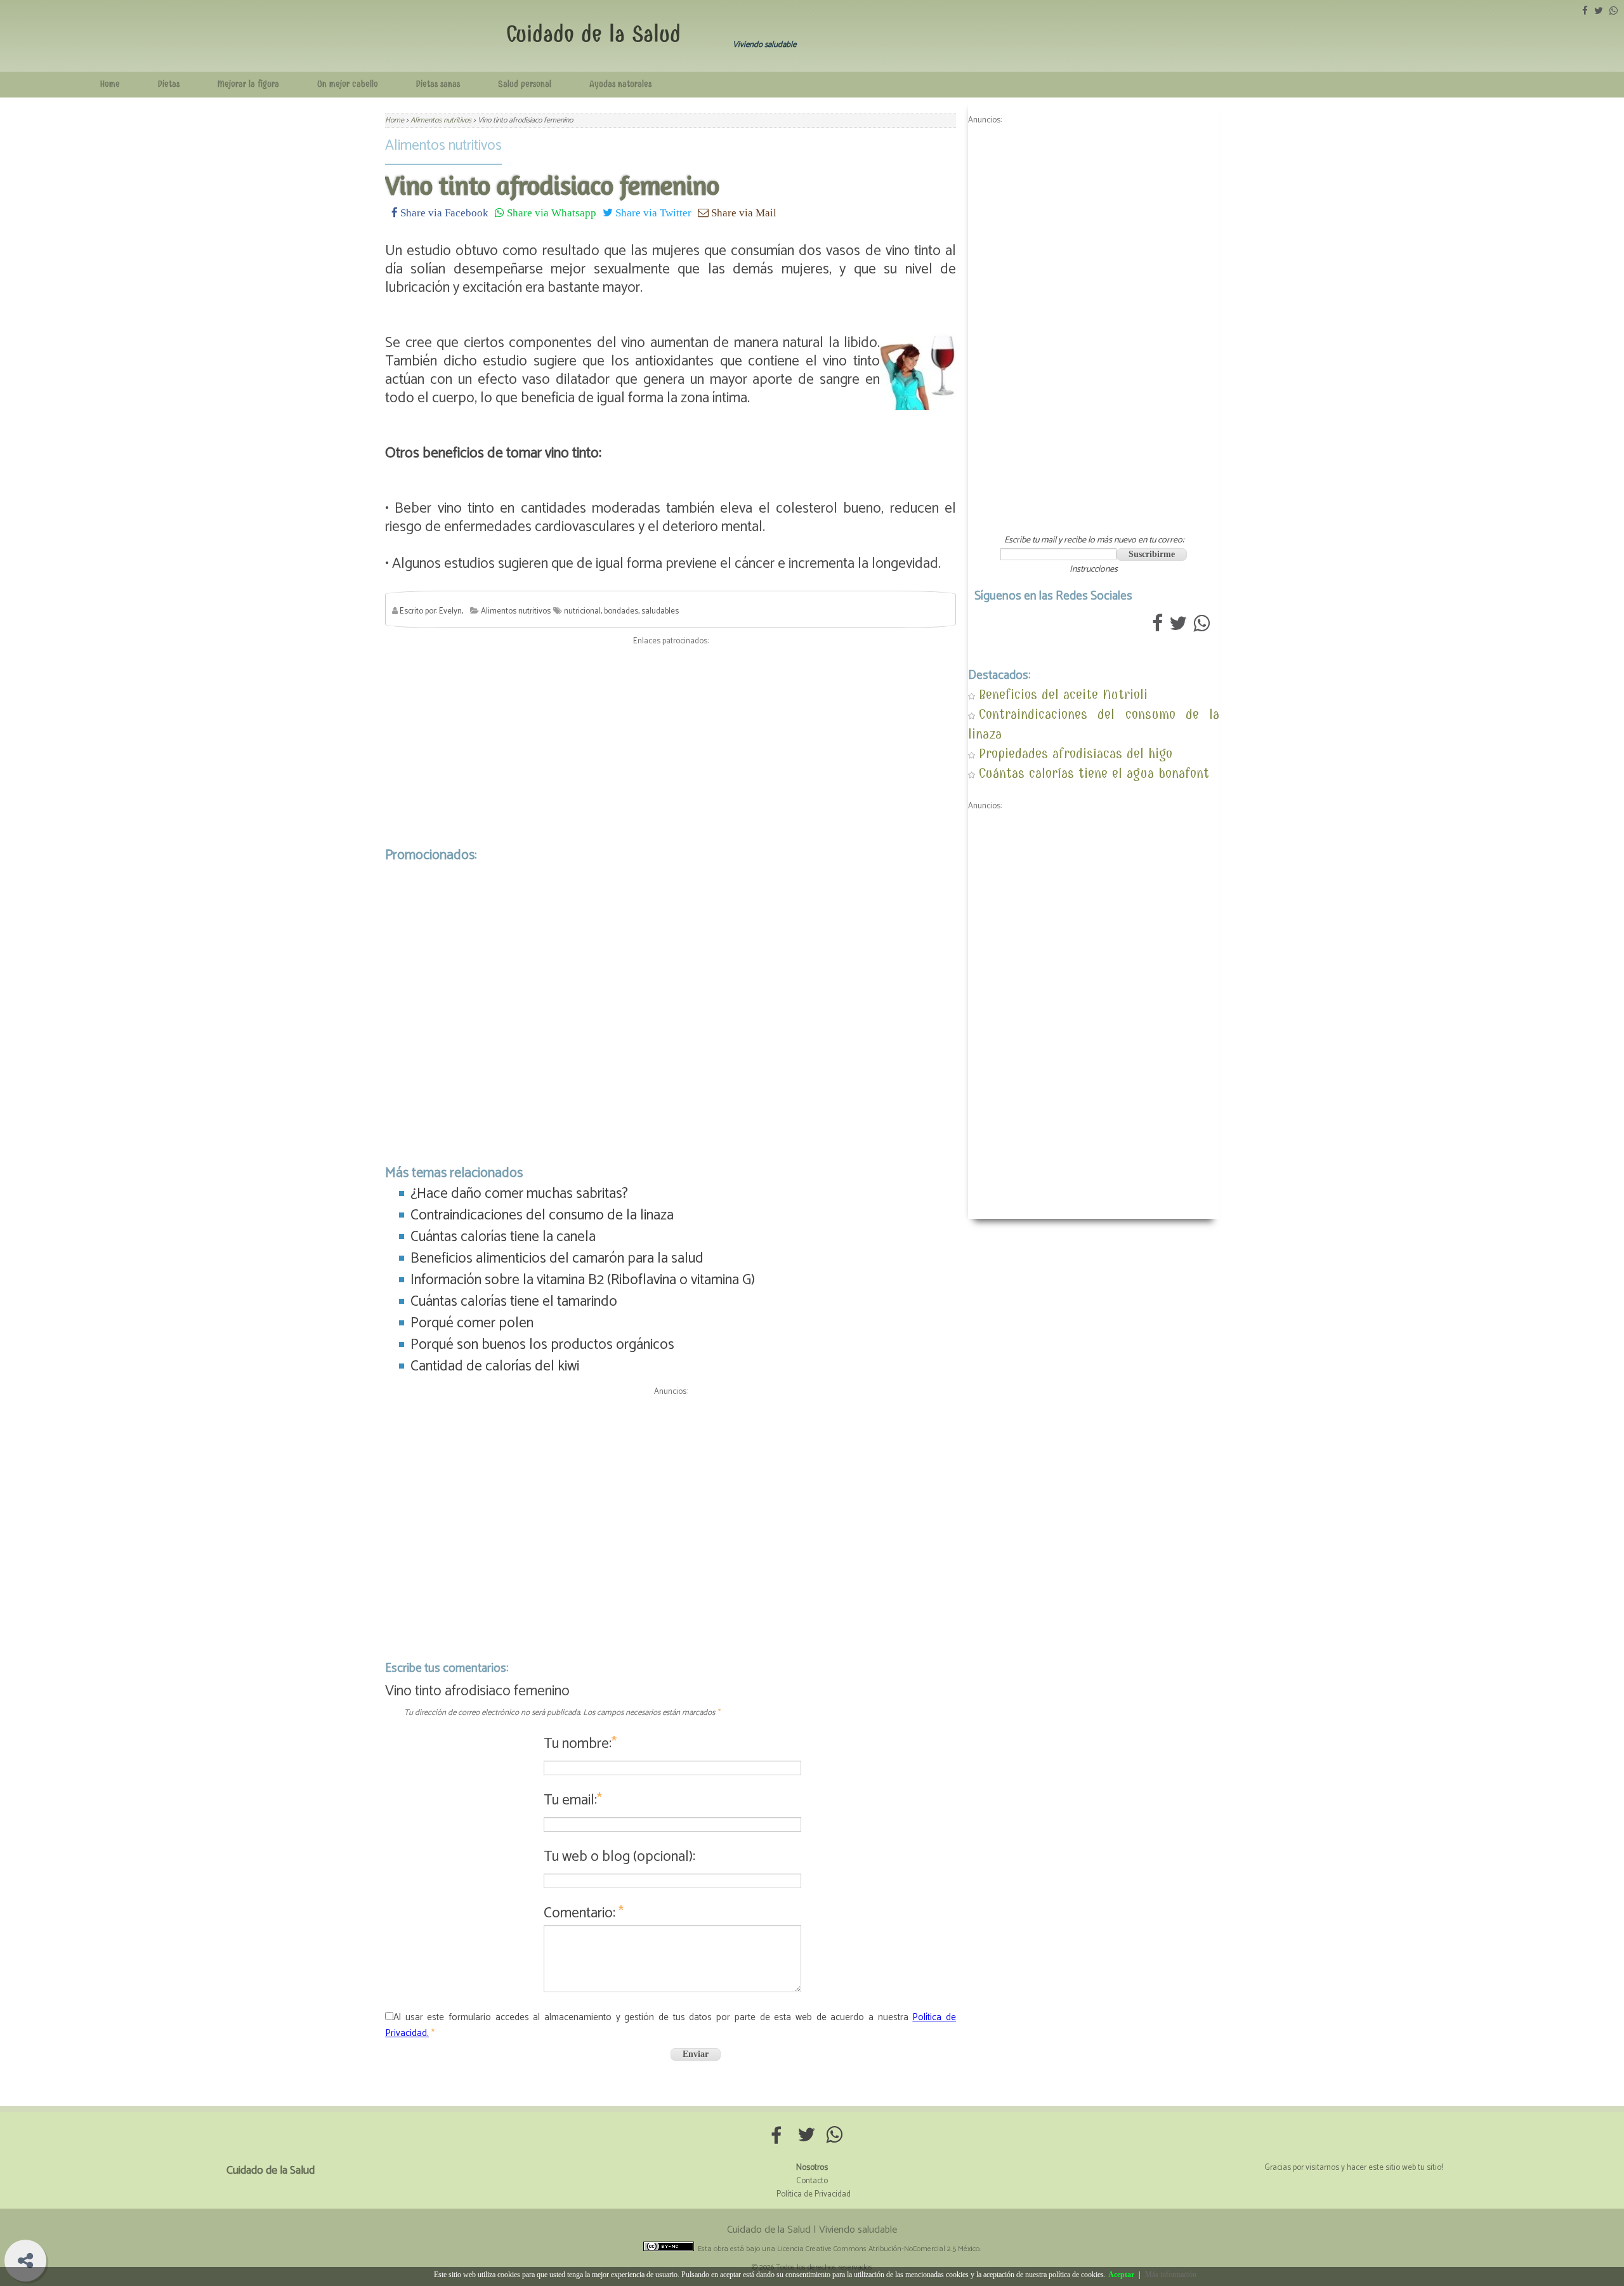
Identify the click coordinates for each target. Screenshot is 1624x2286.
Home (110, 84)
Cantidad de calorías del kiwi (495, 1366)
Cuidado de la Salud (593, 34)
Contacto (812, 2181)
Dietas (169, 84)
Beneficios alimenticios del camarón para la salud (557, 1258)
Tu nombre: (580, 1744)
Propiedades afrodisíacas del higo (1076, 753)
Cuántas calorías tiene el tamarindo (514, 1302)
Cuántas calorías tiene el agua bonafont (1094, 773)
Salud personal (525, 84)
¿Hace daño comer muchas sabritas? (519, 1194)
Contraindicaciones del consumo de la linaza (542, 1215)
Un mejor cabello (348, 84)
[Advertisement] (671, 743)
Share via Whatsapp (550, 212)
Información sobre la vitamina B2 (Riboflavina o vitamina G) (583, 1280)
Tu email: (573, 1800)
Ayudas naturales (620, 84)
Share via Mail (743, 212)
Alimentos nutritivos (443, 146)
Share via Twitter (652, 212)
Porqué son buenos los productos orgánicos (542, 1345)
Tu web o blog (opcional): (619, 1857)
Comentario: (584, 1913)
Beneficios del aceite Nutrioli (1063, 694)
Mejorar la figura (248, 84)
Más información (1171, 2275)
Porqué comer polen (472, 1323)
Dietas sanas (438, 84)
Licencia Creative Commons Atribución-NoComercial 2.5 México (878, 2249)
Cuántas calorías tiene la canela (503, 1237)
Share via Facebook (443, 212)
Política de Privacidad (814, 2194)
